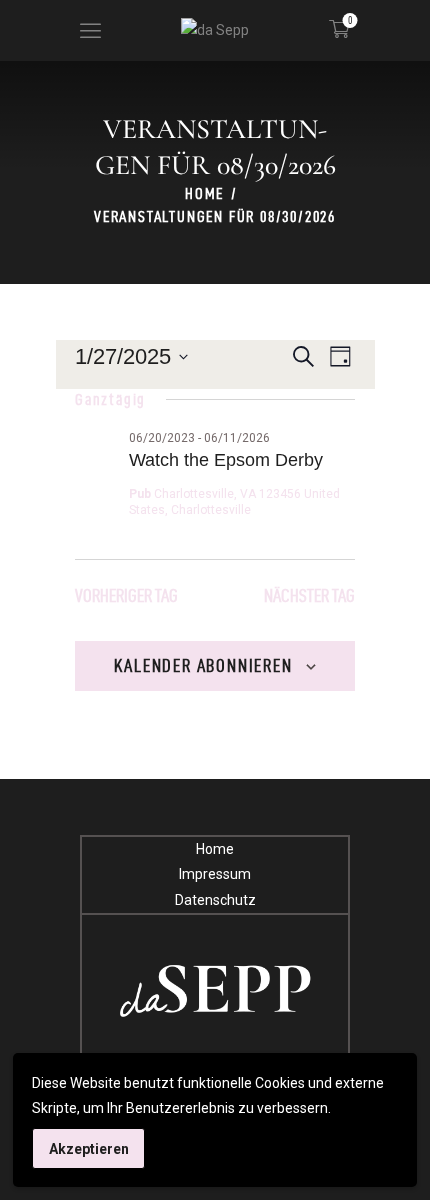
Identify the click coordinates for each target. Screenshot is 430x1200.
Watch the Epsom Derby (226, 460)
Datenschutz (215, 900)
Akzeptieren (89, 1149)
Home (204, 193)
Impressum (215, 874)
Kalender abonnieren (203, 665)
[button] (90, 30)
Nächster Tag (309, 595)
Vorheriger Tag (126, 595)
